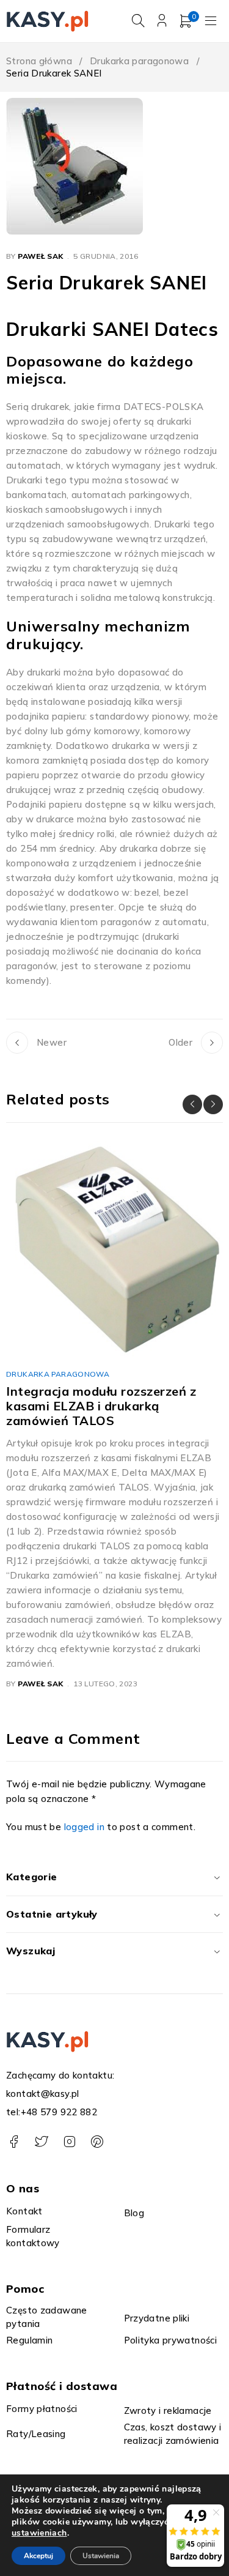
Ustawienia (101, 2556)
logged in (84, 1827)
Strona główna (39, 61)
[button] (192, 1104)
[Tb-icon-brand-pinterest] (97, 2142)
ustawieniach (39, 2533)
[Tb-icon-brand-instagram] (69, 2142)
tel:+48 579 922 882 (52, 2112)
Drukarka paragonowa (139, 61)
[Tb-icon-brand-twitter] (41, 2142)
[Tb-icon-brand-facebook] (14, 2142)
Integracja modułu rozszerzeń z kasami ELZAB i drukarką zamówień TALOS (101, 1406)
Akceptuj (38, 2556)
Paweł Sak (40, 256)
